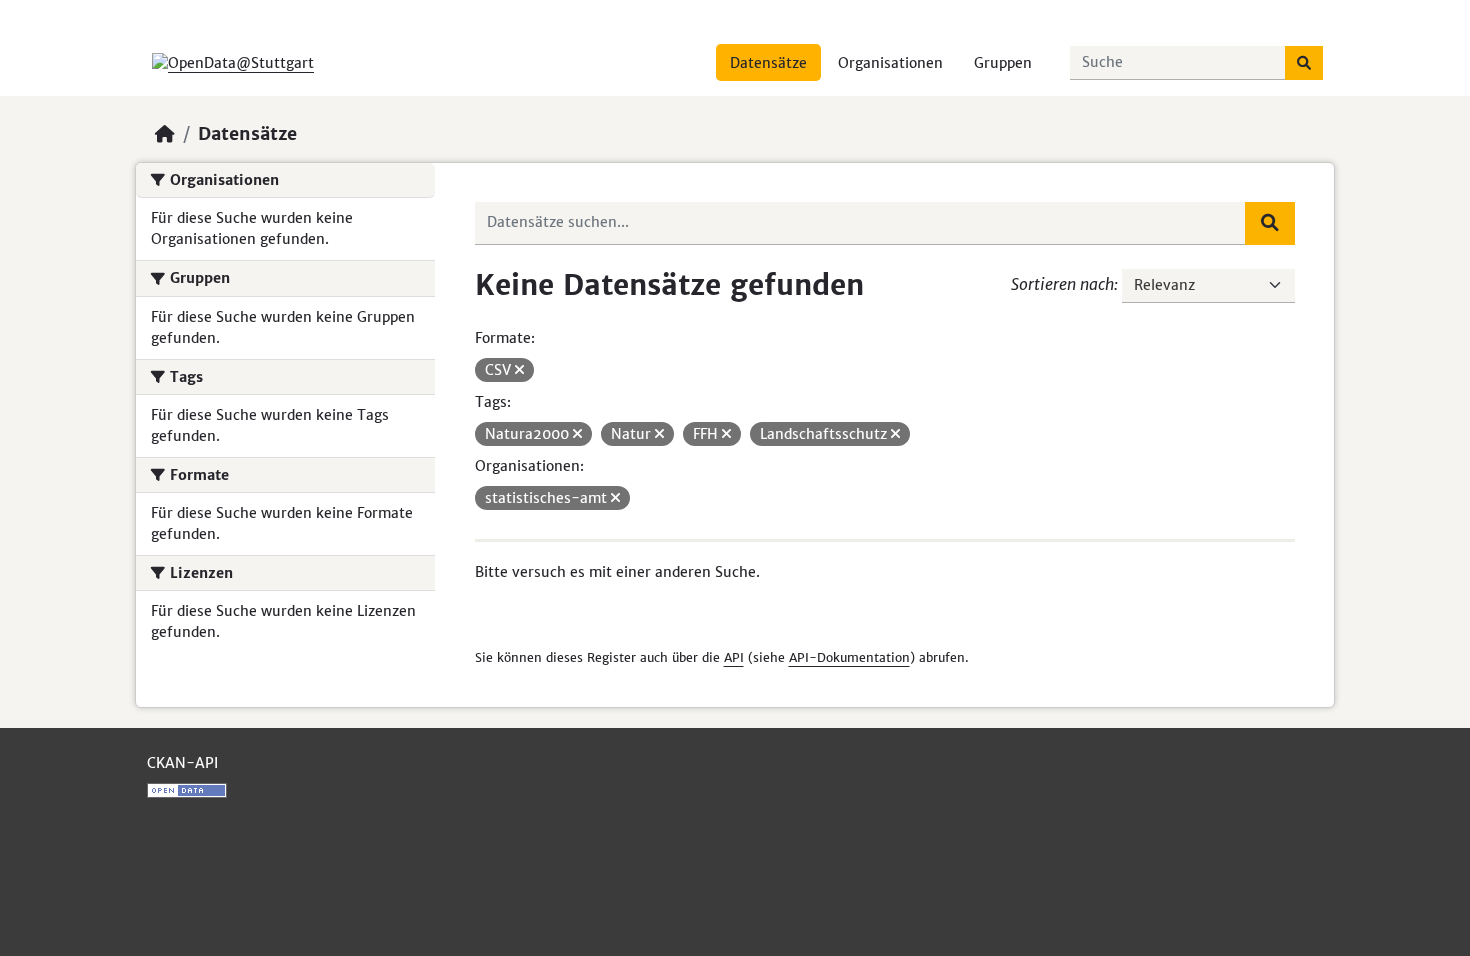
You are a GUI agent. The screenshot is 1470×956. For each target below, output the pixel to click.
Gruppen (1003, 63)
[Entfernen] (519, 370)
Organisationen (890, 63)
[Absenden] (1304, 63)
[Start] (165, 134)
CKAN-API (182, 763)
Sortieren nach (1062, 284)
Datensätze (768, 63)
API (734, 657)
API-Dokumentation (849, 657)
